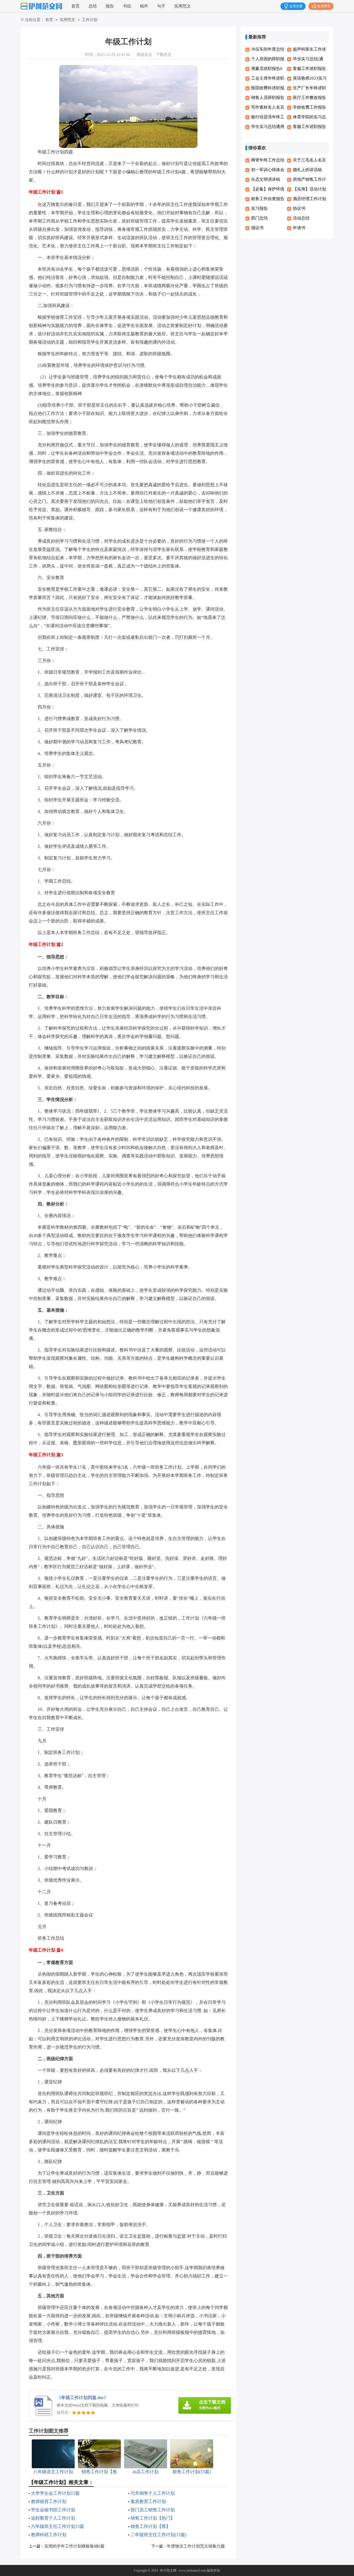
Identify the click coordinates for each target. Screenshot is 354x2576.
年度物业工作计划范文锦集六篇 (196, 2546)
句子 (161, 6)
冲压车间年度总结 (268, 49)
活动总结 (301, 218)
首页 (76, 6)
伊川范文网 (168, 2570)
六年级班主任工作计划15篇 (58, 2526)
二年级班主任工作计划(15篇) (158, 2535)
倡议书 (257, 228)
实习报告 (259, 208)
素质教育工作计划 (148, 2502)
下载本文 (164, 55)
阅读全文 (144, 55)
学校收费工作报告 (309, 107)
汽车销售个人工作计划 (153, 2493)
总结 (93, 6)
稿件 (144, 6)
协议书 (299, 208)
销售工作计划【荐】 (150, 2526)
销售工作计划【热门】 (153, 2518)
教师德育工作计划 (49, 2502)
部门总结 (259, 218)
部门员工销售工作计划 (153, 2510)
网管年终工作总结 (268, 160)
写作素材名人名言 (268, 107)
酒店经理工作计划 (309, 199)
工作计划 (90, 20)
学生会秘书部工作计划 (53, 2510)
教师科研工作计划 (49, 2535)
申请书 (299, 228)
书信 (127, 6)
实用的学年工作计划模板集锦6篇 (74, 2546)
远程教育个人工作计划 (53, 2518)
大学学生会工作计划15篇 (55, 2493)
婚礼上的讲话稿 (307, 170)
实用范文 (183, 6)
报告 (110, 6)
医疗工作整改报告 (309, 98)
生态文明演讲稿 (266, 179)
